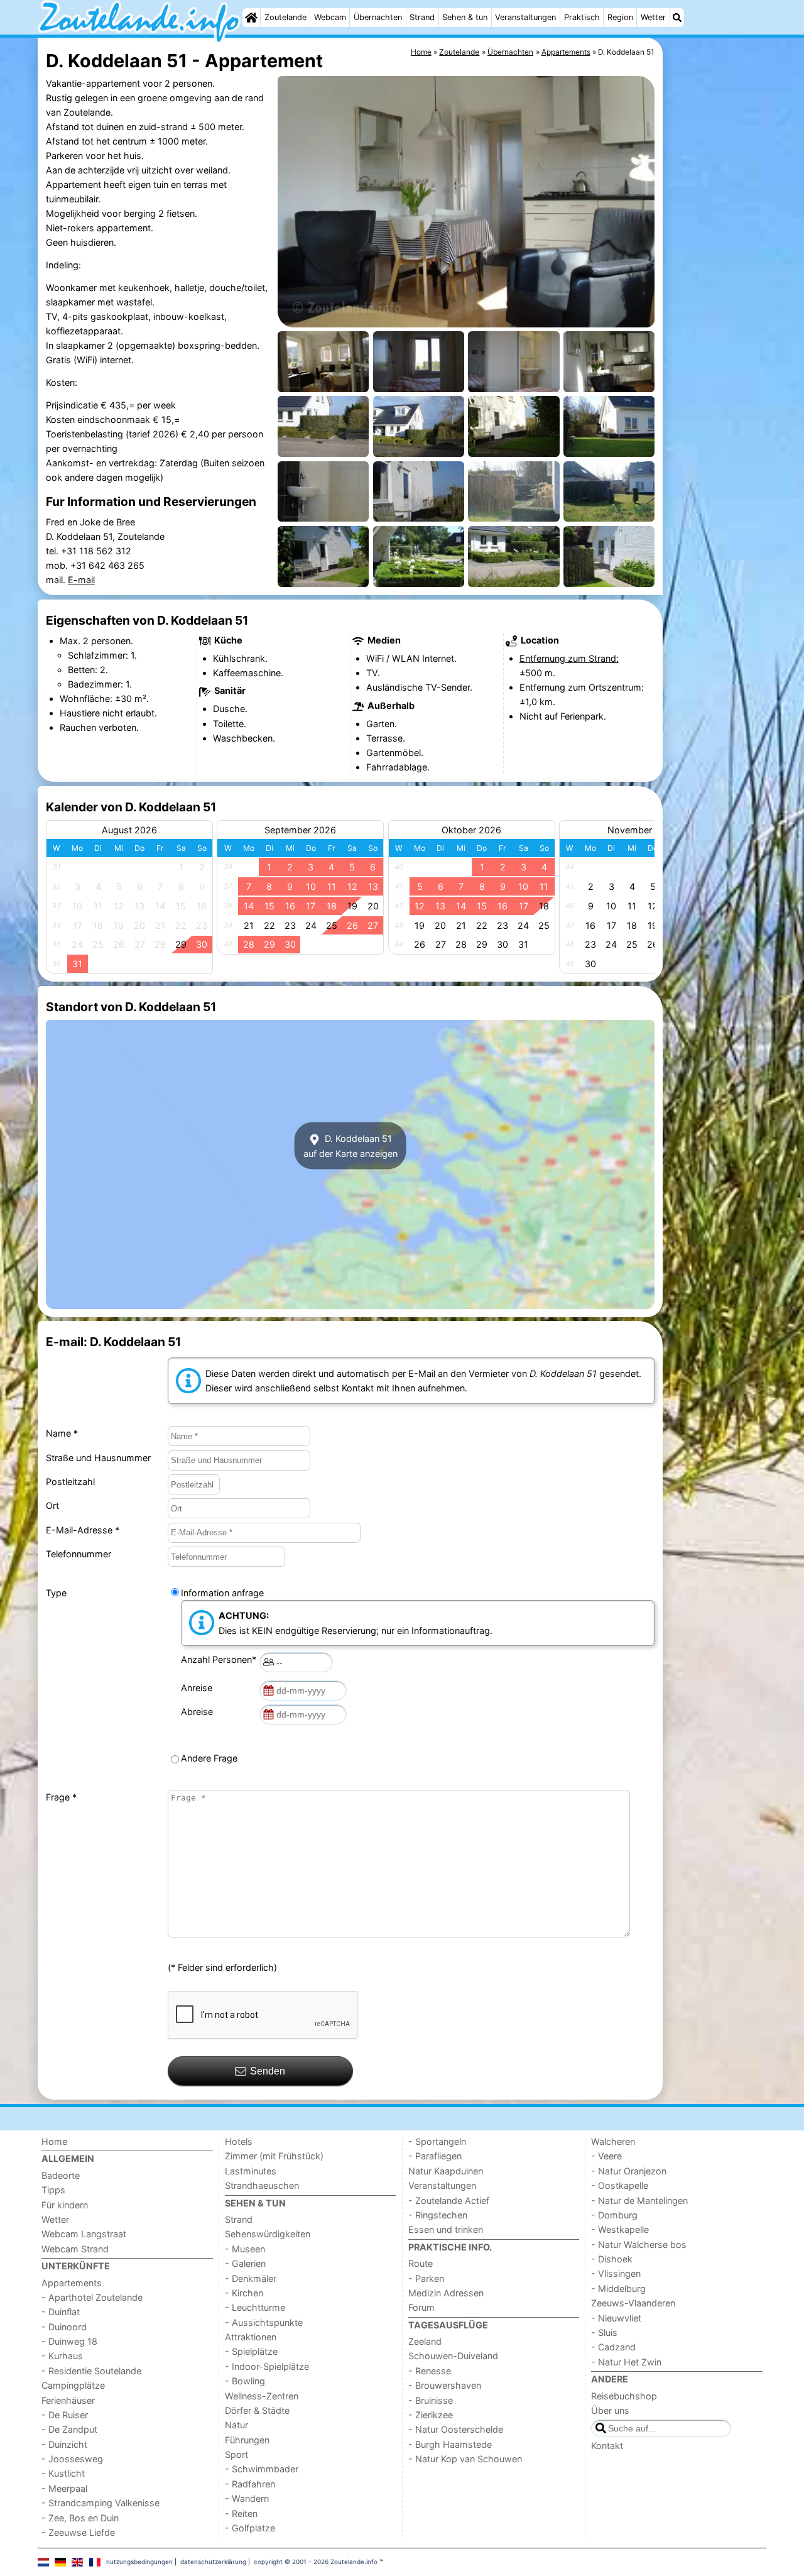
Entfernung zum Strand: (569, 658)
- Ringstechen (438, 2215)
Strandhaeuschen (262, 2185)
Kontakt (607, 2446)
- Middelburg (618, 2288)
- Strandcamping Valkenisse (100, 2503)
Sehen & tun (465, 17)
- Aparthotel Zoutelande (92, 2297)
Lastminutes (251, 2171)
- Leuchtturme (255, 2307)
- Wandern (247, 2498)
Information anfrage (222, 1593)
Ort (52, 1505)
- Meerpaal (64, 2488)
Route (421, 2263)
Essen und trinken (446, 2229)
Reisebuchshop (624, 2396)
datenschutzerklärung (213, 2562)
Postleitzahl (70, 1482)
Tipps (53, 2190)
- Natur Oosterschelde (456, 2429)
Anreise (199, 1688)
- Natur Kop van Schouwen (465, 2459)
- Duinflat (61, 2312)
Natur (236, 2425)
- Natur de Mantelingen (639, 2201)
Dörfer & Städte (257, 2410)
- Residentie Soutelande (91, 2371)
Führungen (247, 2440)
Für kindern (65, 2205)
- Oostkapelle (620, 2185)
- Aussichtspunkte (264, 2322)
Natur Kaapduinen (446, 2171)
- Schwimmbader (262, 2469)
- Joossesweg (72, 2459)
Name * (62, 1433)
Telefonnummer (79, 1554)
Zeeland (425, 2341)
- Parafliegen (435, 2156)
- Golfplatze (250, 2528)
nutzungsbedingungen (139, 2562)
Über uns (610, 2410)
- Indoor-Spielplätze (267, 2366)
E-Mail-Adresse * (83, 1530)
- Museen (245, 2249)
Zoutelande (285, 17)
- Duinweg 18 (69, 2341)
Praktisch (582, 17)
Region (620, 17)
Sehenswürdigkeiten (268, 2234)
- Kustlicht (63, 2473)
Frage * (61, 1797)
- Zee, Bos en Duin (80, 2518)
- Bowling (245, 2381)
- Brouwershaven (445, 2385)
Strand (422, 17)
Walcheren (613, 2141)
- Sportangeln (437, 2141)
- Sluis (604, 2332)
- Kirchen (244, 2293)
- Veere (606, 2156)
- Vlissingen (616, 2273)
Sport (236, 2454)
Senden (268, 2071)
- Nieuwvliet (616, 2318)
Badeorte (61, 2175)
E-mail (81, 580)
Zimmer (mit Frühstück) (274, 2156)
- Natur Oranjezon (629, 2171)
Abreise (199, 1712)
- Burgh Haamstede (450, 2444)
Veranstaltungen (525, 17)
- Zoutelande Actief (449, 2201)
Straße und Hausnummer (98, 1458)
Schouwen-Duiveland (453, 2356)
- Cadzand (613, 2347)
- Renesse (430, 2371)
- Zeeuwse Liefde (78, 2532)
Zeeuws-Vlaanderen (633, 2303)
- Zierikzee (431, 2415)
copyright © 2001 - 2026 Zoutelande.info (316, 2562)
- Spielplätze (251, 2351)
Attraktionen (251, 2337)
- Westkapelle (620, 2229)
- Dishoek (612, 2259)
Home (54, 2141)
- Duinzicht (64, 2444)
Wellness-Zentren (262, 2396)
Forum (421, 2307)
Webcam (330, 17)
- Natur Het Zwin (626, 2362)
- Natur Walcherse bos (639, 2244)
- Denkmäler (251, 2278)
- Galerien (245, 2263)
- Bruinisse (431, 2400)
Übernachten (378, 17)
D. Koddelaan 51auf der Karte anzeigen (350, 1146)
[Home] (251, 18)
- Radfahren (250, 2484)
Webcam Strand (75, 2249)
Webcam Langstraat (84, 2234)
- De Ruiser (65, 2415)
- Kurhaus (62, 2356)
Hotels (239, 2141)
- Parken (426, 2278)
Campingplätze (73, 2385)
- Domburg (614, 2215)
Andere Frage (209, 1758)
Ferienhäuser (68, 2400)
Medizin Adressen (446, 2293)
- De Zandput (69, 2429)
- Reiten (241, 2513)
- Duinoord (64, 2327)
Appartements (72, 2283)
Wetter (653, 17)
